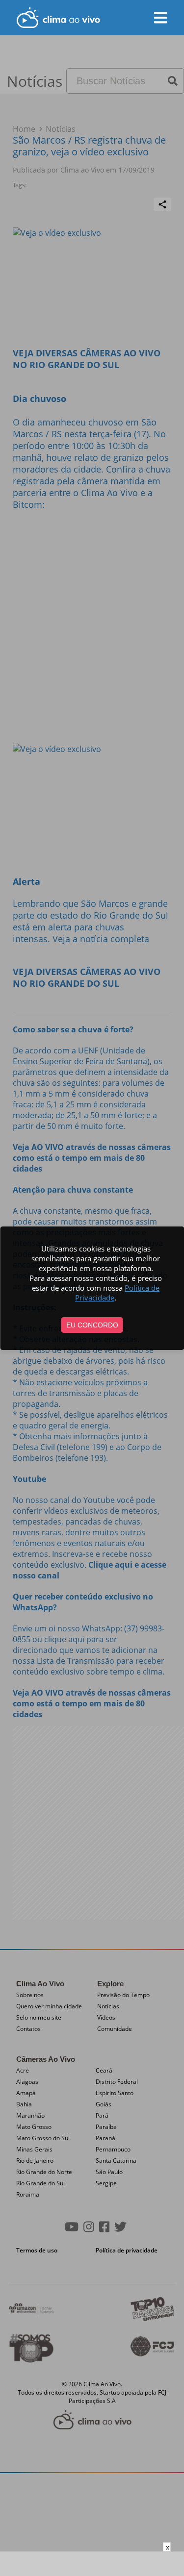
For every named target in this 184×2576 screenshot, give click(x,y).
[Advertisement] (92, 2564)
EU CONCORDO (92, 1325)
